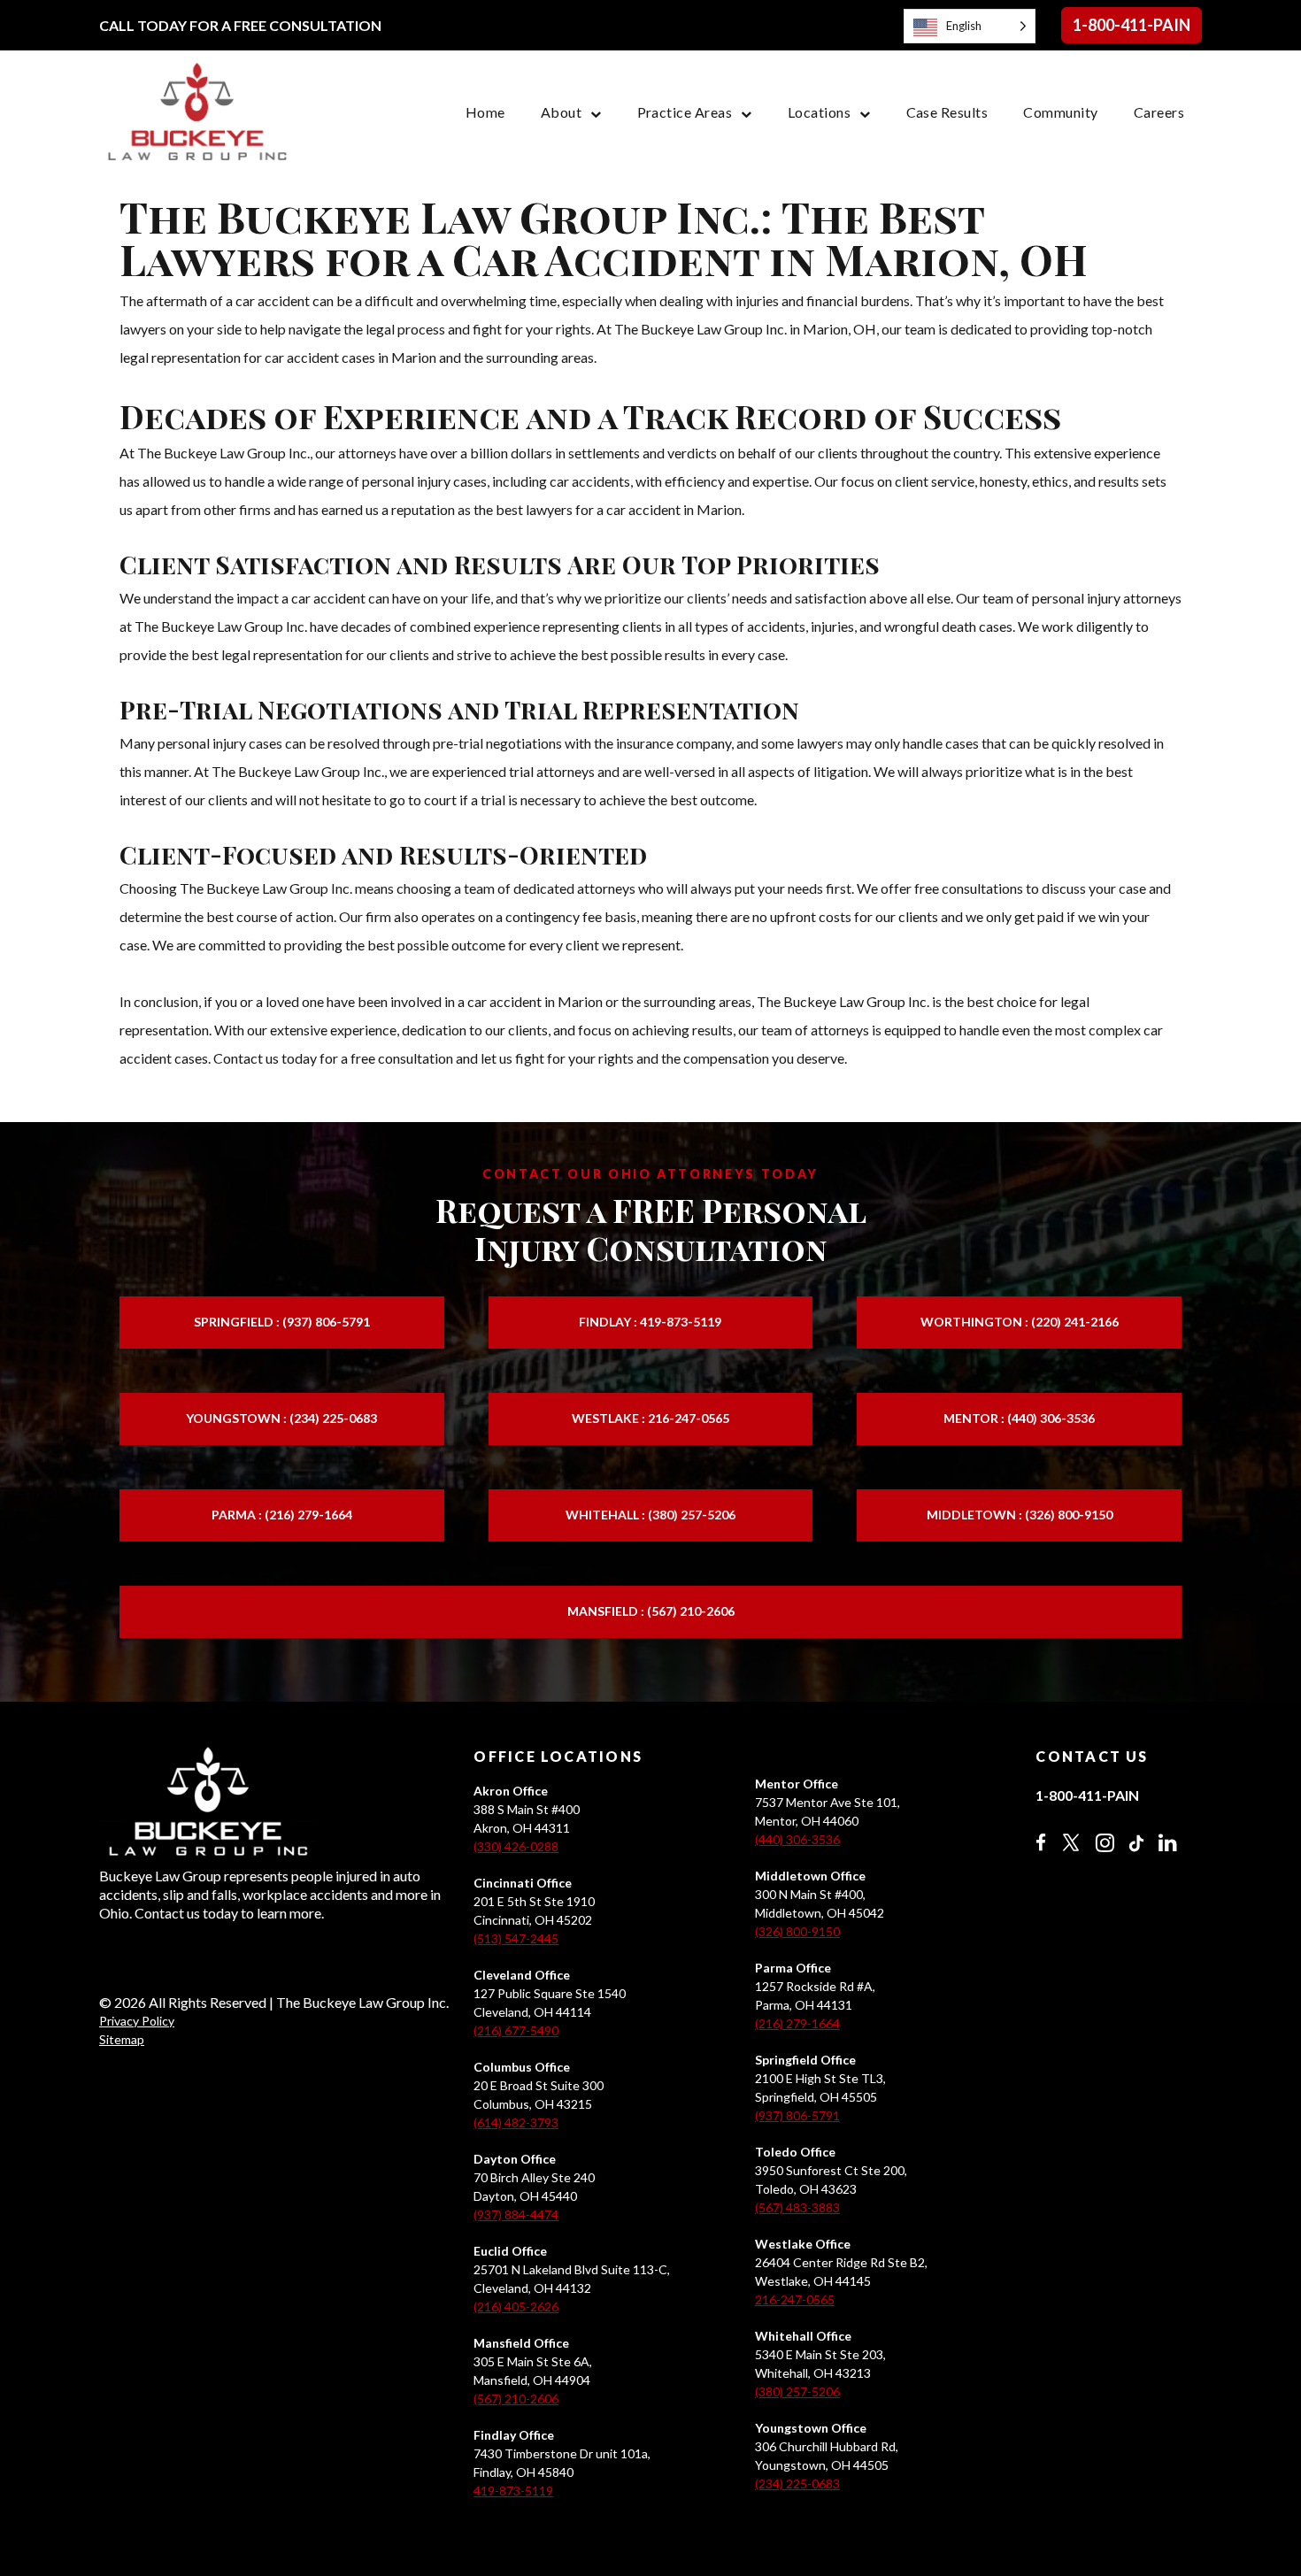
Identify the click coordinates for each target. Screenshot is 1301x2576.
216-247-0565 (795, 2299)
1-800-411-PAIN (1132, 25)
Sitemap (122, 2039)
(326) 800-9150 (797, 1931)
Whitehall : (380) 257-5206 (650, 1515)
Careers (1159, 112)
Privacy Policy (137, 2021)
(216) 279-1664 (797, 2023)
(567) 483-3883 (797, 2207)
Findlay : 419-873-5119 (650, 1322)
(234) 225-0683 (797, 2484)
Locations (819, 112)
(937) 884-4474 (516, 2215)
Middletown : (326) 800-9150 (1020, 1515)
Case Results (947, 112)
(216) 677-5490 (516, 2030)
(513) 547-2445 (516, 1938)
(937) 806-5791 (797, 2115)
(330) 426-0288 (516, 1846)
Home (485, 112)
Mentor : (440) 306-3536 (1019, 1418)
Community (1060, 112)
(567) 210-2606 (516, 2399)
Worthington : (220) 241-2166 (1020, 1322)
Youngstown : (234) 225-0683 (281, 1418)
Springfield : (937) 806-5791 (282, 1322)
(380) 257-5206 (797, 2391)
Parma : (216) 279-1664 (282, 1515)
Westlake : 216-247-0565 (650, 1418)
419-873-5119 (513, 2491)
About (561, 112)
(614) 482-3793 (516, 2122)
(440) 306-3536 (797, 1839)
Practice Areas (685, 112)
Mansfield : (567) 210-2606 (651, 1611)
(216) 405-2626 (516, 2307)
